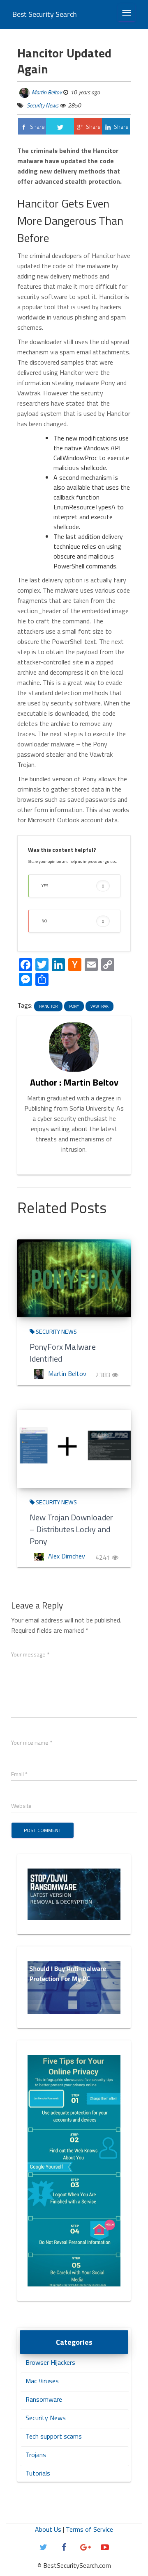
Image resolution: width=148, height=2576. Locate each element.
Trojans (36, 2455)
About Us (48, 2529)
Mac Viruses (42, 2381)
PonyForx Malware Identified (63, 1353)
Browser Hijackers (50, 2362)
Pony (74, 1006)
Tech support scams (54, 2436)
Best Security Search (45, 14)
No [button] (73, 921)
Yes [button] (73, 886)
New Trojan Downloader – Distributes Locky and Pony (71, 1529)
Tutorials (38, 2473)
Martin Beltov (47, 92)
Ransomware (44, 2399)
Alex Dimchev (67, 1556)
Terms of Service (89, 2529)
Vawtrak (99, 1006)
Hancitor (48, 1006)
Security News (42, 105)
